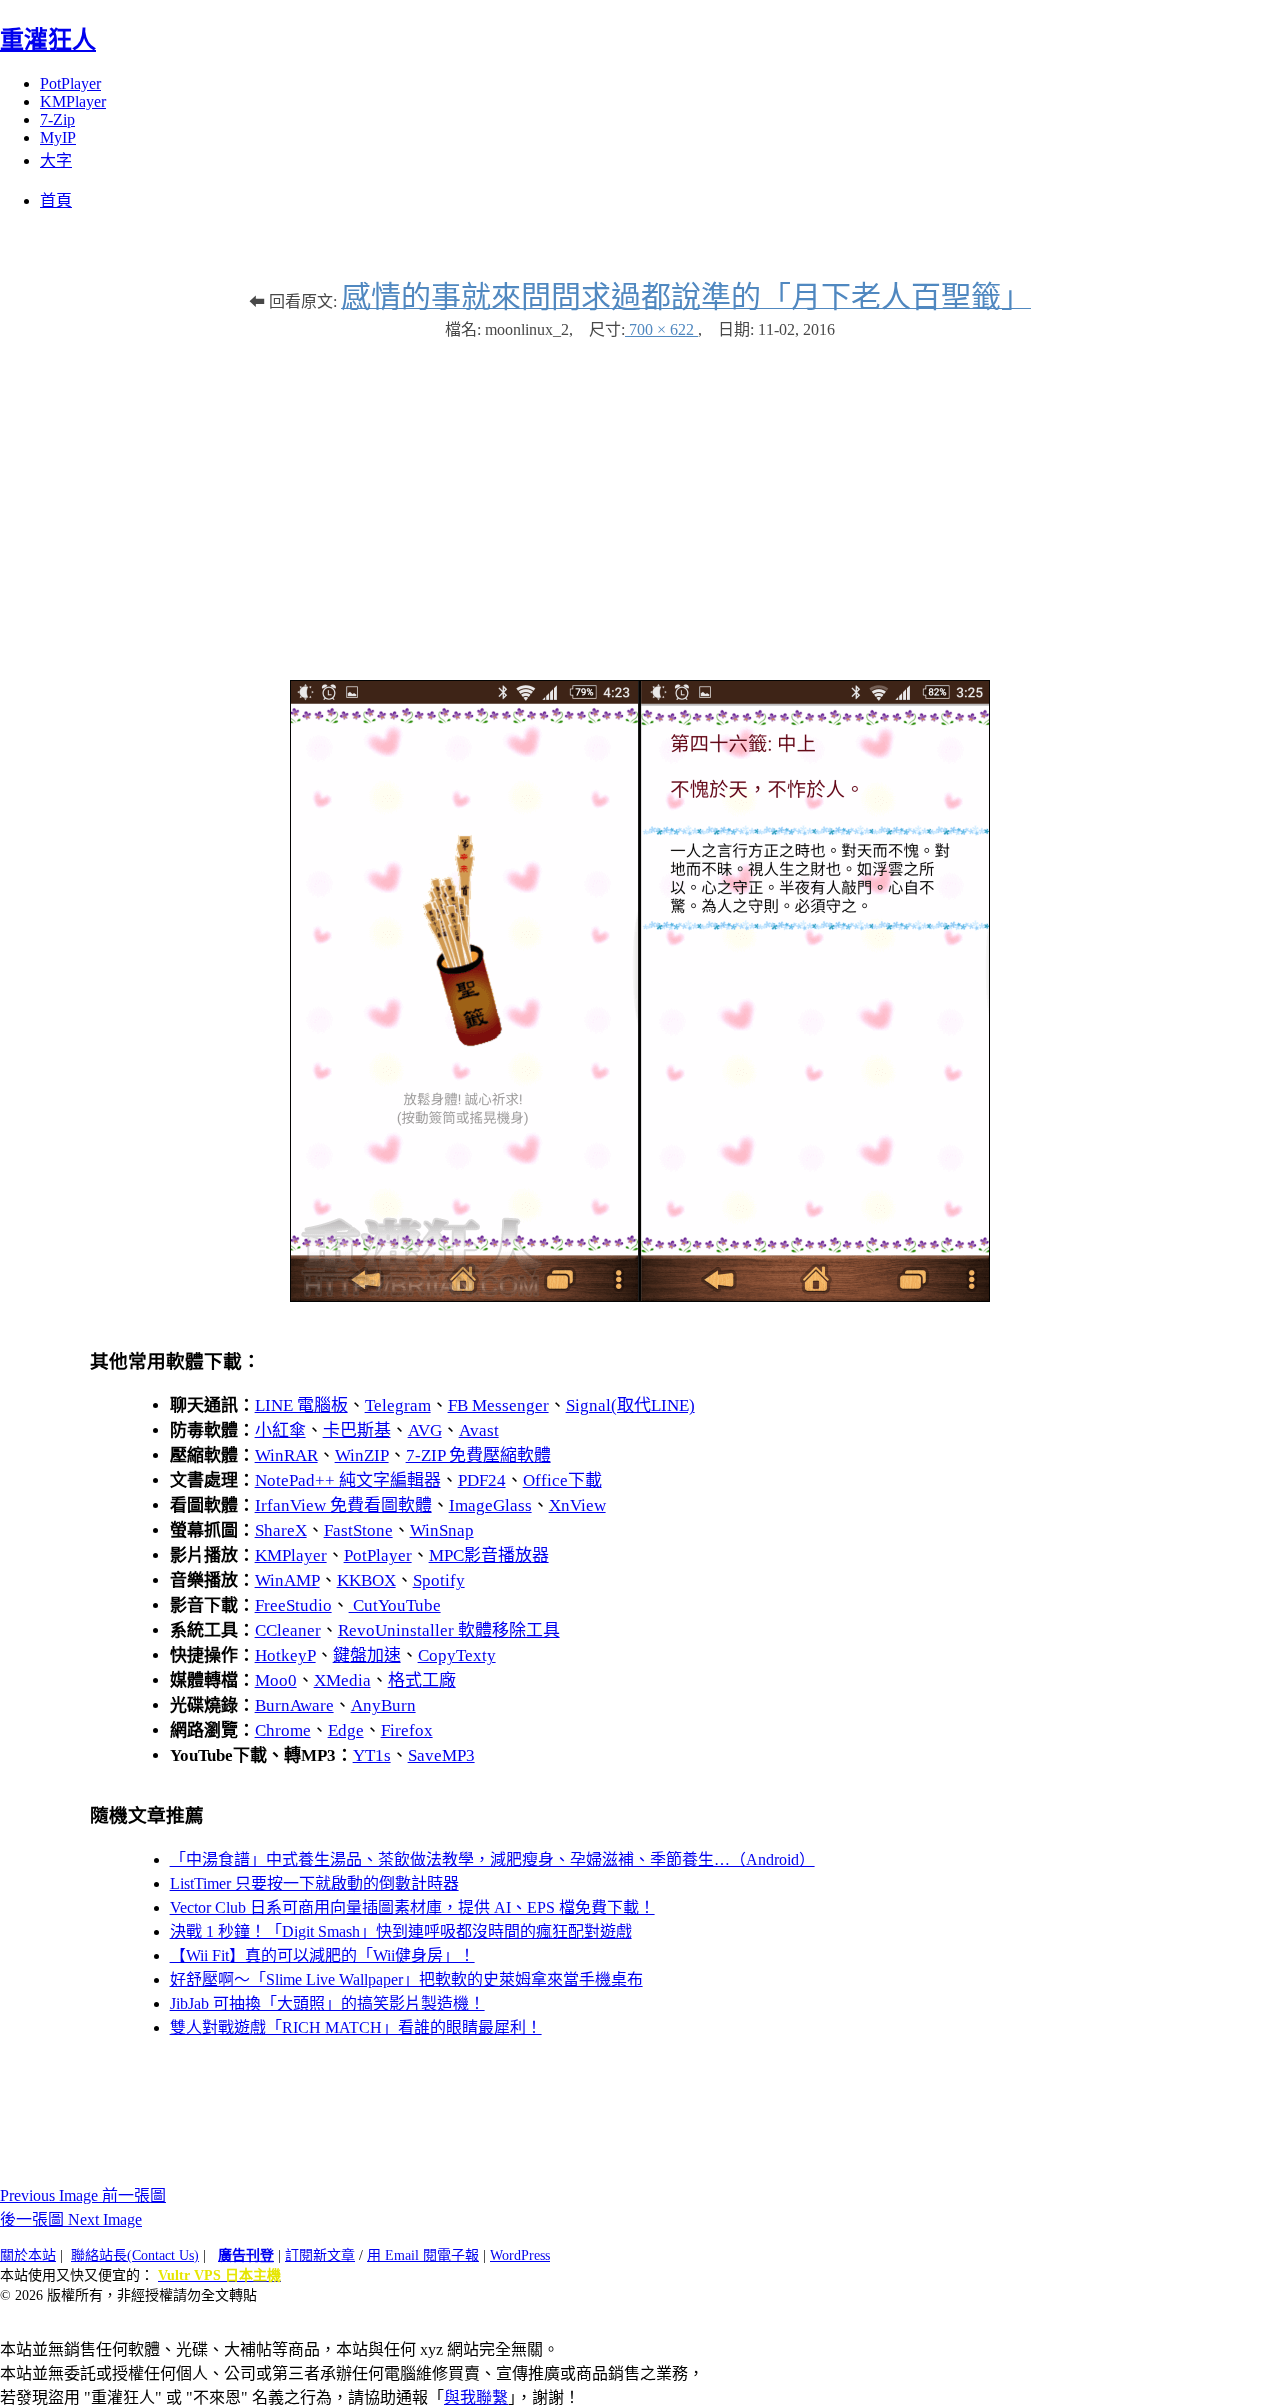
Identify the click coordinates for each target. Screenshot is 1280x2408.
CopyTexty (457, 1655)
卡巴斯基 (357, 1430)
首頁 (56, 200)
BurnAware (294, 1705)
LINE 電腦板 (301, 1405)
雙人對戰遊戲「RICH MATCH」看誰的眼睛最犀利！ (356, 2027)
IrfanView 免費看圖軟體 (343, 1505)
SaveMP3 (441, 1755)
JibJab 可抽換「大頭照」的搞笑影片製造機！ (327, 2003)
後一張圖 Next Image (71, 2219)
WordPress (520, 2255)
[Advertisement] (640, 500)
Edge (346, 1730)
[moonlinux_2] (640, 1296)
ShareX (281, 1530)
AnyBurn (383, 1705)
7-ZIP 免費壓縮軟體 (478, 1455)
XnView (577, 1505)
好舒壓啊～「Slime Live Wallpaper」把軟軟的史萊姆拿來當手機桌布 (406, 1979)
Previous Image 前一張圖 (83, 2195)
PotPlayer (70, 83)
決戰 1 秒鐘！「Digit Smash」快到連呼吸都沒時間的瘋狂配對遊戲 (401, 1931)
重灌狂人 (48, 40)
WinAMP (287, 1580)
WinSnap (442, 1530)
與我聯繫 (476, 2397)
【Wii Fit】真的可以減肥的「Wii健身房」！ (322, 1955)
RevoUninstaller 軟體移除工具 (449, 1630)
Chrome (283, 1730)
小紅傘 (280, 1430)
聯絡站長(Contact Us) (135, 2255)
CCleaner (288, 1630)
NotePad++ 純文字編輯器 (348, 1480)
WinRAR (286, 1455)
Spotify (439, 1580)
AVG (425, 1430)
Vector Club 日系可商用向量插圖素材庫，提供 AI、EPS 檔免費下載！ (412, 1907)
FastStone (358, 1530)
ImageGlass (490, 1505)
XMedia (342, 1680)
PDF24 (482, 1480)
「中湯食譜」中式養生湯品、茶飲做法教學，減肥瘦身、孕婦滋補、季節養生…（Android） (492, 1859)
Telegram (398, 1405)
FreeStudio (293, 1605)
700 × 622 (661, 329)
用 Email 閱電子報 (423, 2255)
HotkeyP (285, 1655)
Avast (479, 1430)
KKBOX (366, 1580)
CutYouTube (395, 1605)
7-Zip (57, 119)
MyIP (58, 137)
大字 (56, 160)
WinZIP (362, 1455)
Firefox (407, 1730)
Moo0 (276, 1680)
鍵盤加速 (367, 1655)
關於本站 (28, 2255)
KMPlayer (73, 101)
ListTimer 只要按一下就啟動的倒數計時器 (314, 1883)
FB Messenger (498, 1405)
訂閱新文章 (320, 2255)
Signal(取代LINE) (630, 1405)
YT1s (372, 1755)
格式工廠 (422, 1680)
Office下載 (562, 1480)
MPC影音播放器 (489, 1555)
